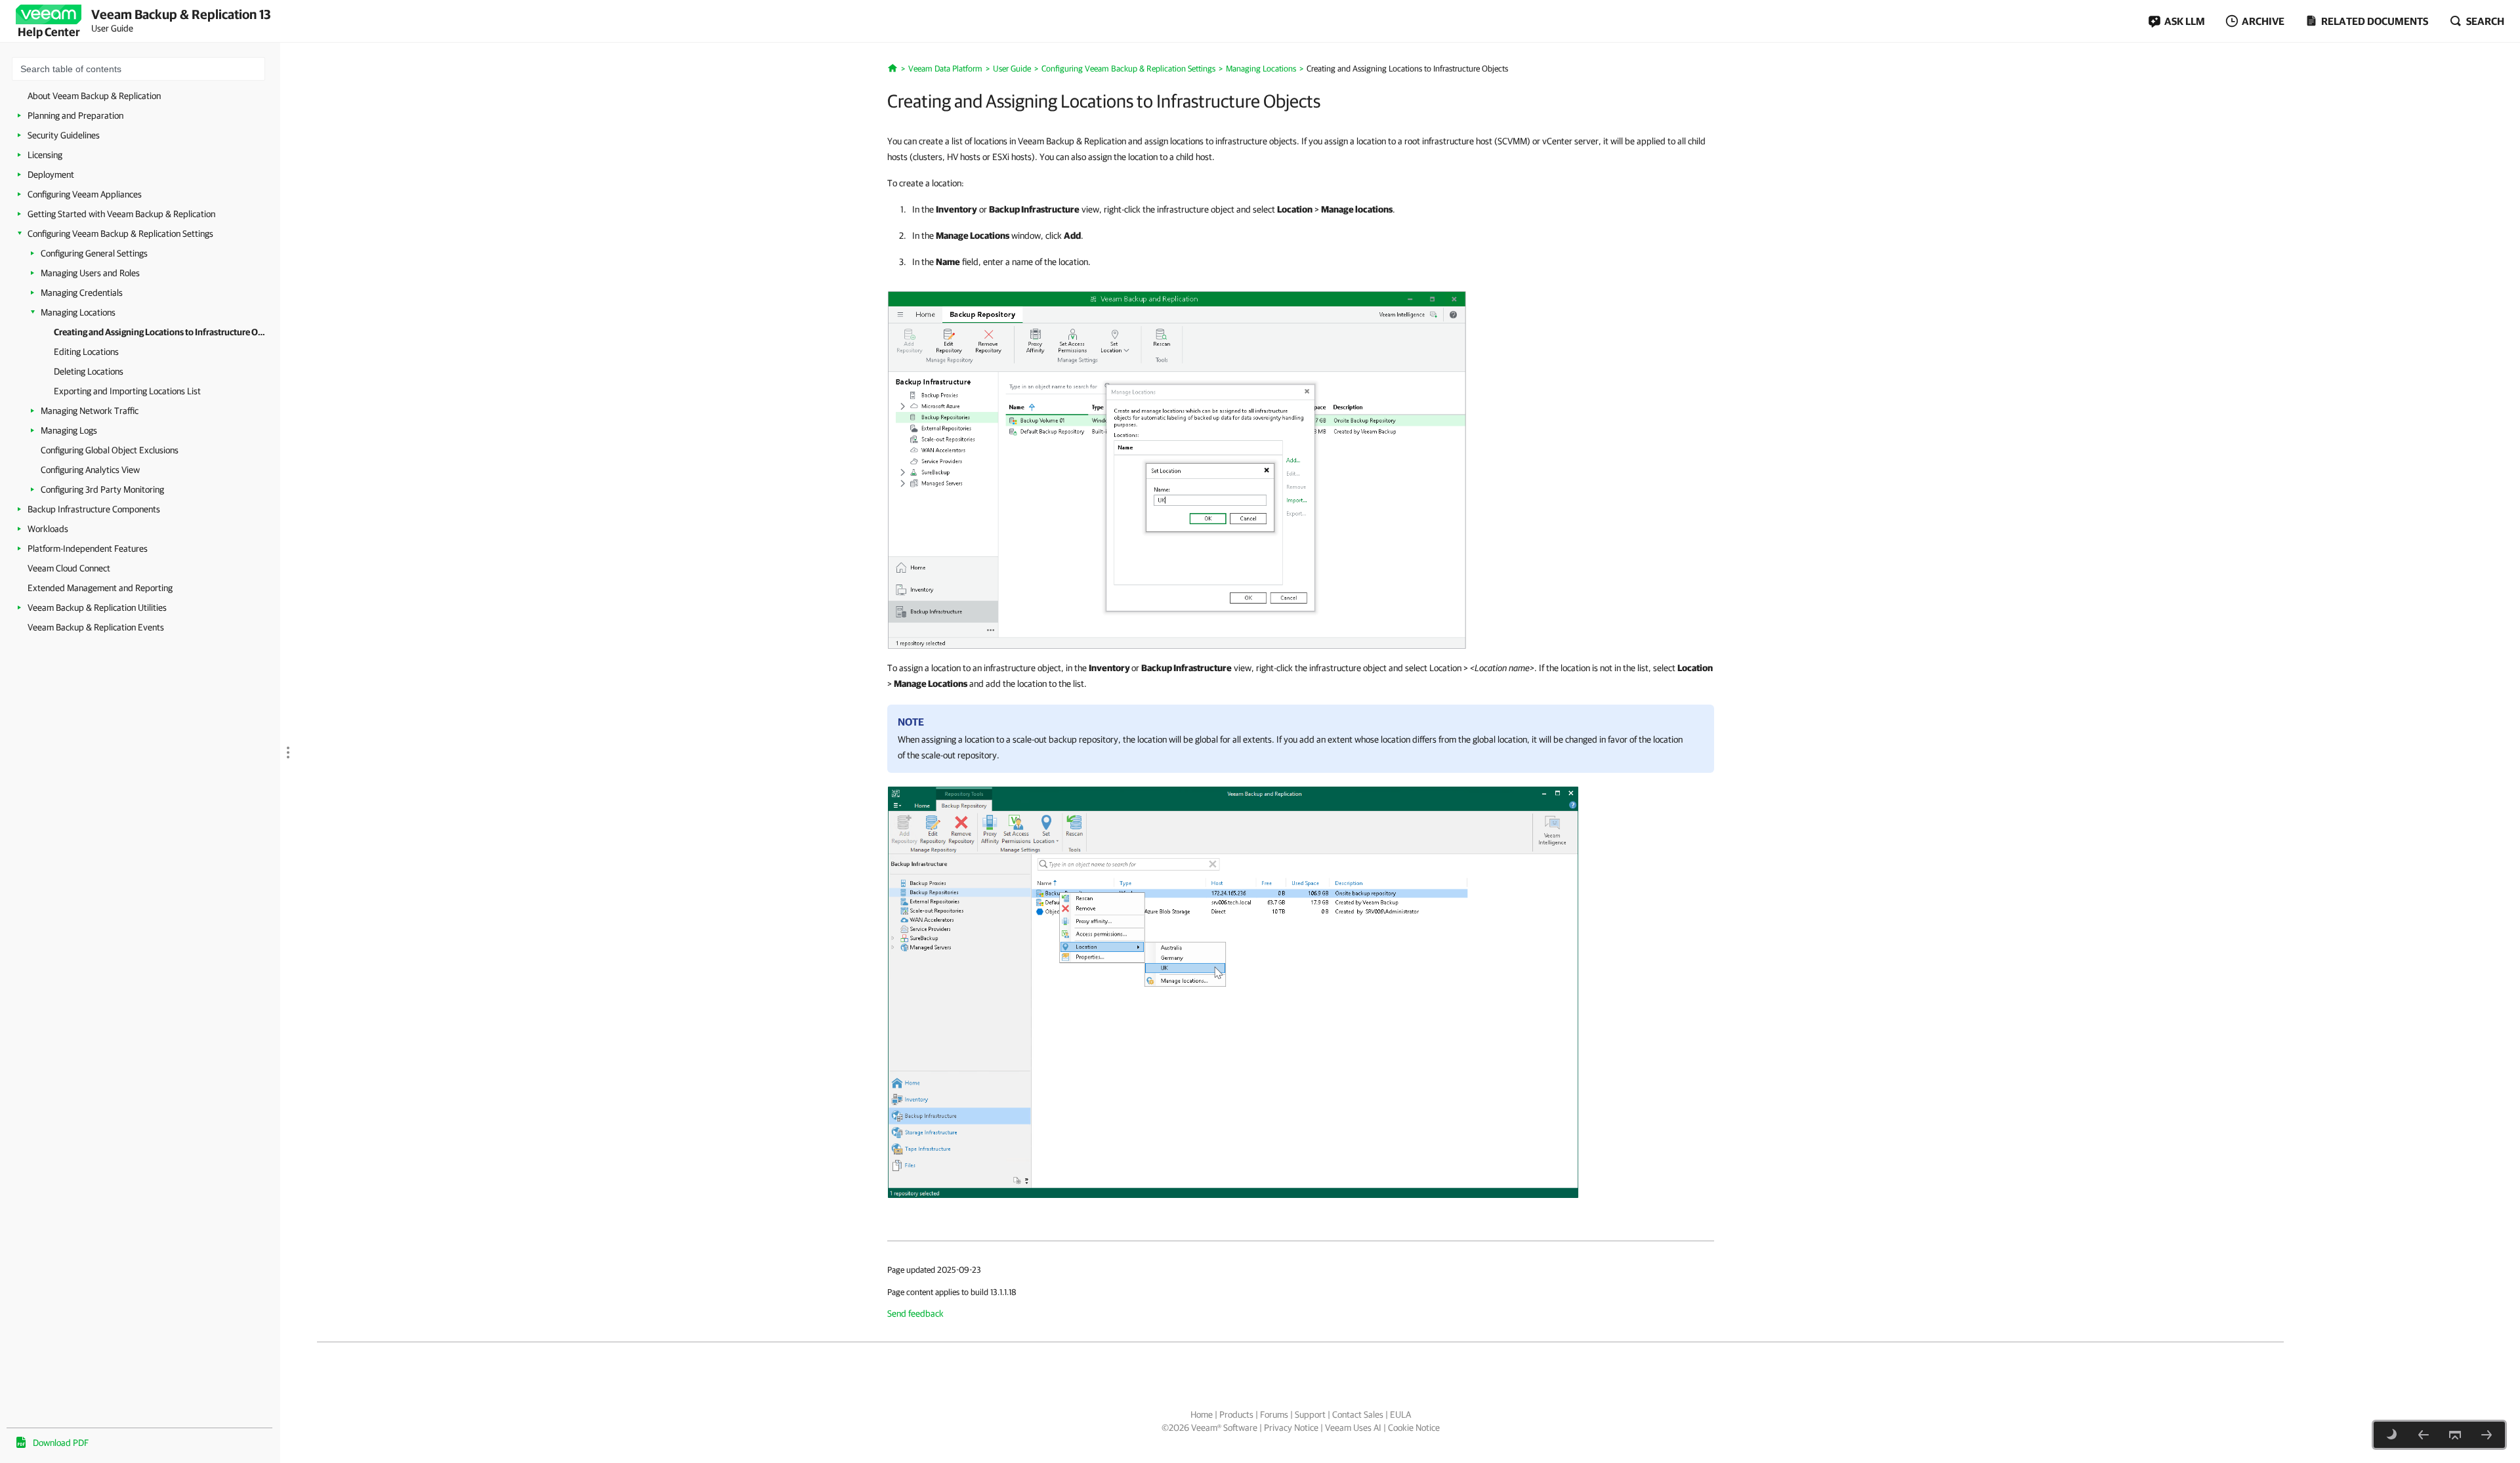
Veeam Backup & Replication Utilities (97, 608)
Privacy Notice (1291, 1428)
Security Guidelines (64, 135)
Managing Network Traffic (90, 411)
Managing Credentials (82, 293)
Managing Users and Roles (90, 273)
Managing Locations (78, 312)
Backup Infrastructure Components (94, 509)
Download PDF (61, 1443)
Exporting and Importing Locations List (127, 391)
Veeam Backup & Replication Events (96, 627)
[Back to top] (2455, 1435)
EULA (1400, 1414)
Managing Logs (69, 430)
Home (1202, 1414)
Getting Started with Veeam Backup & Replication (121, 214)
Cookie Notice (1414, 1428)
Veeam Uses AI (1353, 1428)
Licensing (45, 155)
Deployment (51, 175)
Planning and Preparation (75, 115)
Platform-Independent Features (88, 548)
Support (1310, 1414)
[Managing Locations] (2424, 1435)
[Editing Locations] (2487, 1435)
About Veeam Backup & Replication (94, 96)
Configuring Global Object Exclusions (110, 450)
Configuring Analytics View (90, 470)
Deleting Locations (89, 371)
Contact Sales (1358, 1414)
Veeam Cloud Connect (69, 568)
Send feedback (915, 1313)
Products (1236, 1414)
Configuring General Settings (94, 253)
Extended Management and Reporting (100, 588)
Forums (1274, 1414)
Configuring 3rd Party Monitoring (102, 489)
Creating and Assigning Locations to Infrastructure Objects (160, 332)
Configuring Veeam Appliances (85, 194)
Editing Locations (86, 352)
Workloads (48, 529)
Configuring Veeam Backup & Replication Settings (120, 234)
